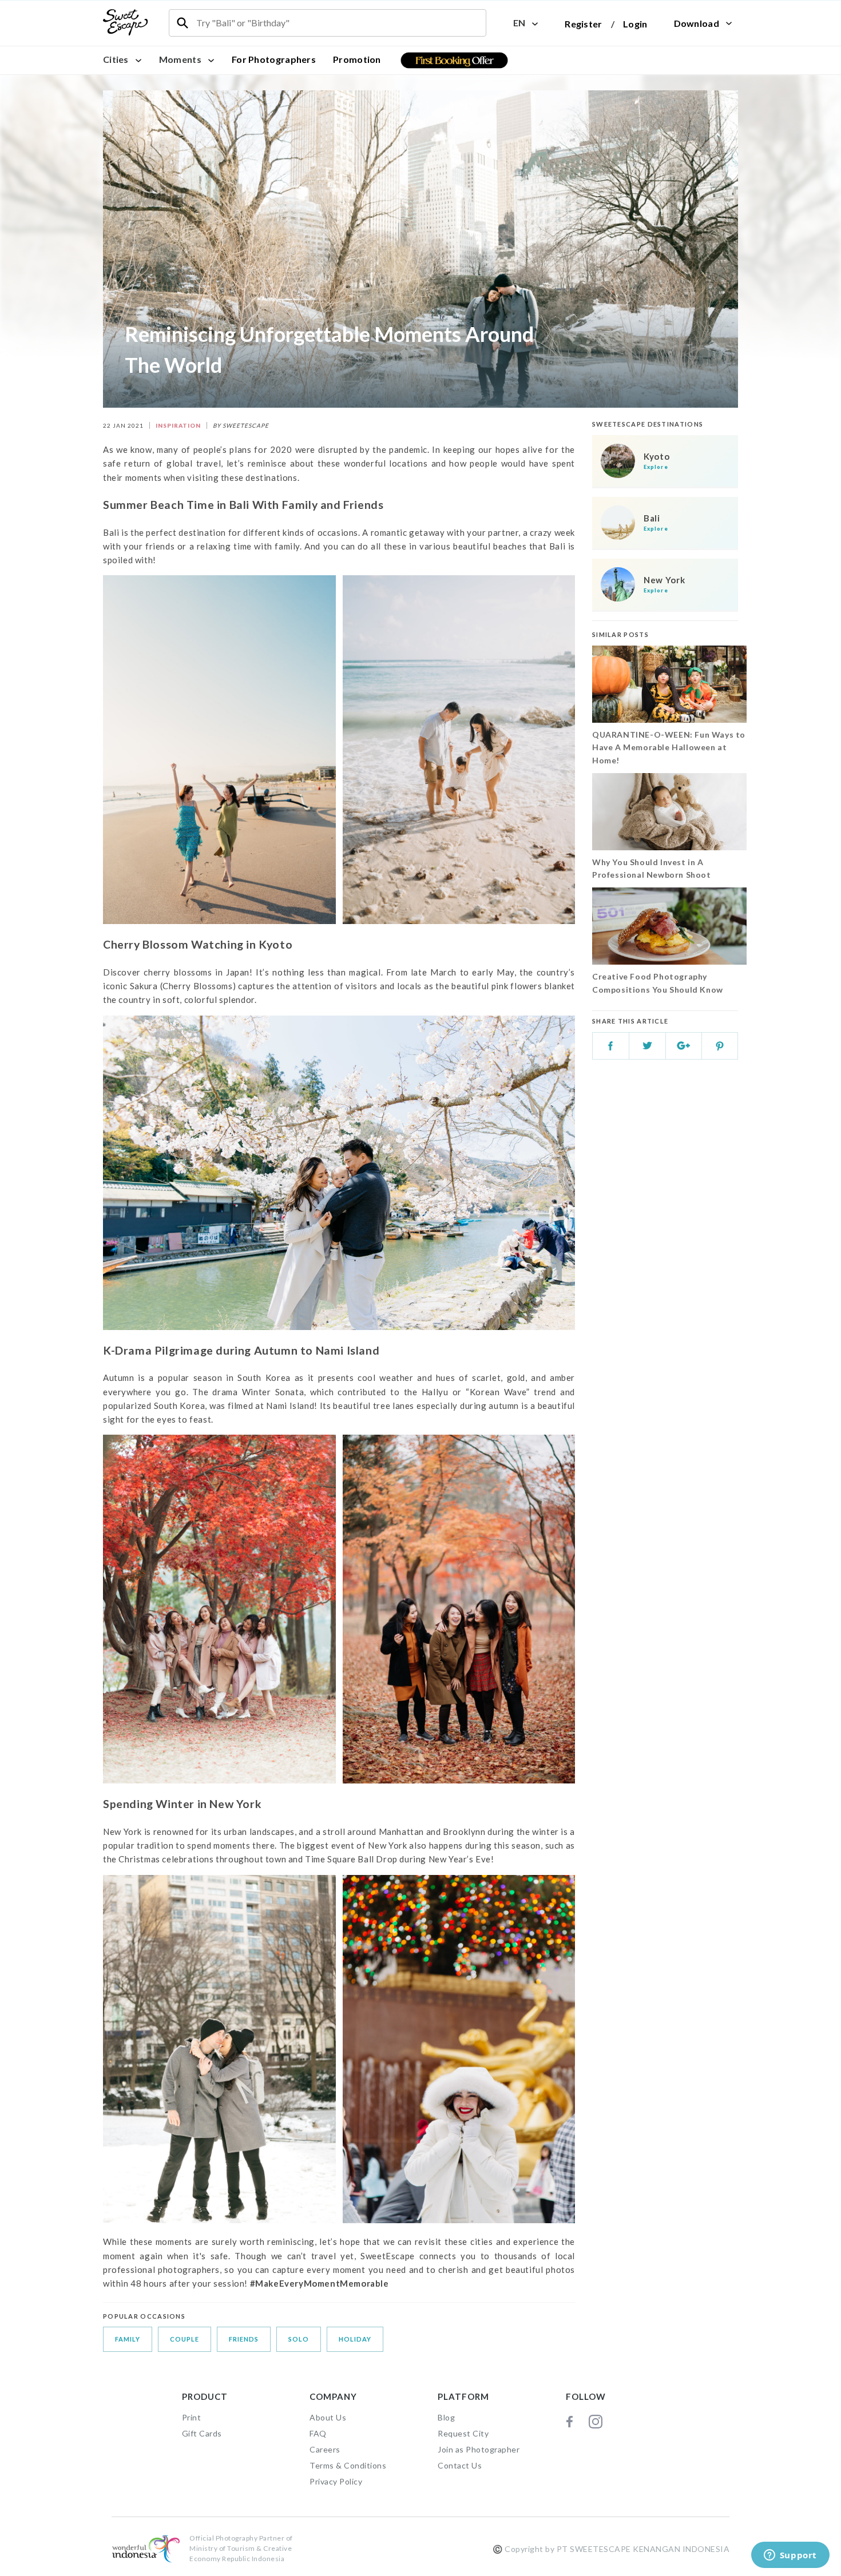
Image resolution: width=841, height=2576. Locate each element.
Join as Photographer (479, 2449)
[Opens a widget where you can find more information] (790, 2556)
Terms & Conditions (348, 2465)
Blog (446, 2417)
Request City (463, 2433)
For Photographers (274, 59)
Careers (325, 2449)
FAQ (318, 2433)
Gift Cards (202, 2433)
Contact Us (460, 2465)
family (128, 2339)
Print (192, 2417)
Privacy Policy (336, 2481)
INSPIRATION (178, 425)
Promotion (357, 59)
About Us (328, 2417)
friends (244, 2339)
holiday (355, 2339)
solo (299, 2339)
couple (185, 2339)
